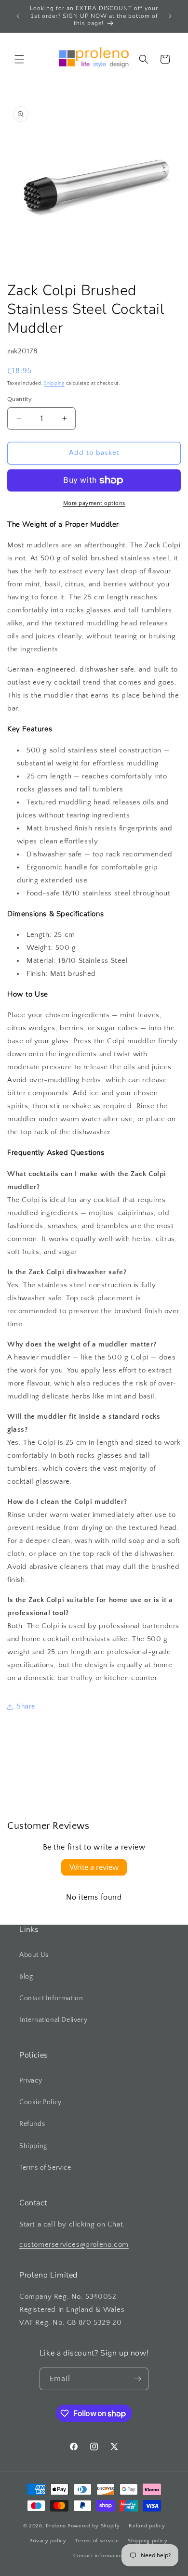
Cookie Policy (40, 2102)
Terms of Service (45, 2168)
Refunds (32, 2124)
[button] (19, 59)
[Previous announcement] (18, 16)
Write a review (94, 1867)
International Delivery (53, 2020)
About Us (34, 1955)
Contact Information (51, 1998)
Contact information (98, 2556)
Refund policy (147, 2526)
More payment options (94, 503)
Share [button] (26, 1707)
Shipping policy (148, 2541)
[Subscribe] (137, 2379)
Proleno (56, 2526)
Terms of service (97, 2541)
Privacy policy (48, 2541)
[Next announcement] (170, 16)
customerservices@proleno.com (74, 2245)
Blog (26, 1977)
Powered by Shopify (94, 2526)
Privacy (31, 2081)
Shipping (54, 383)
